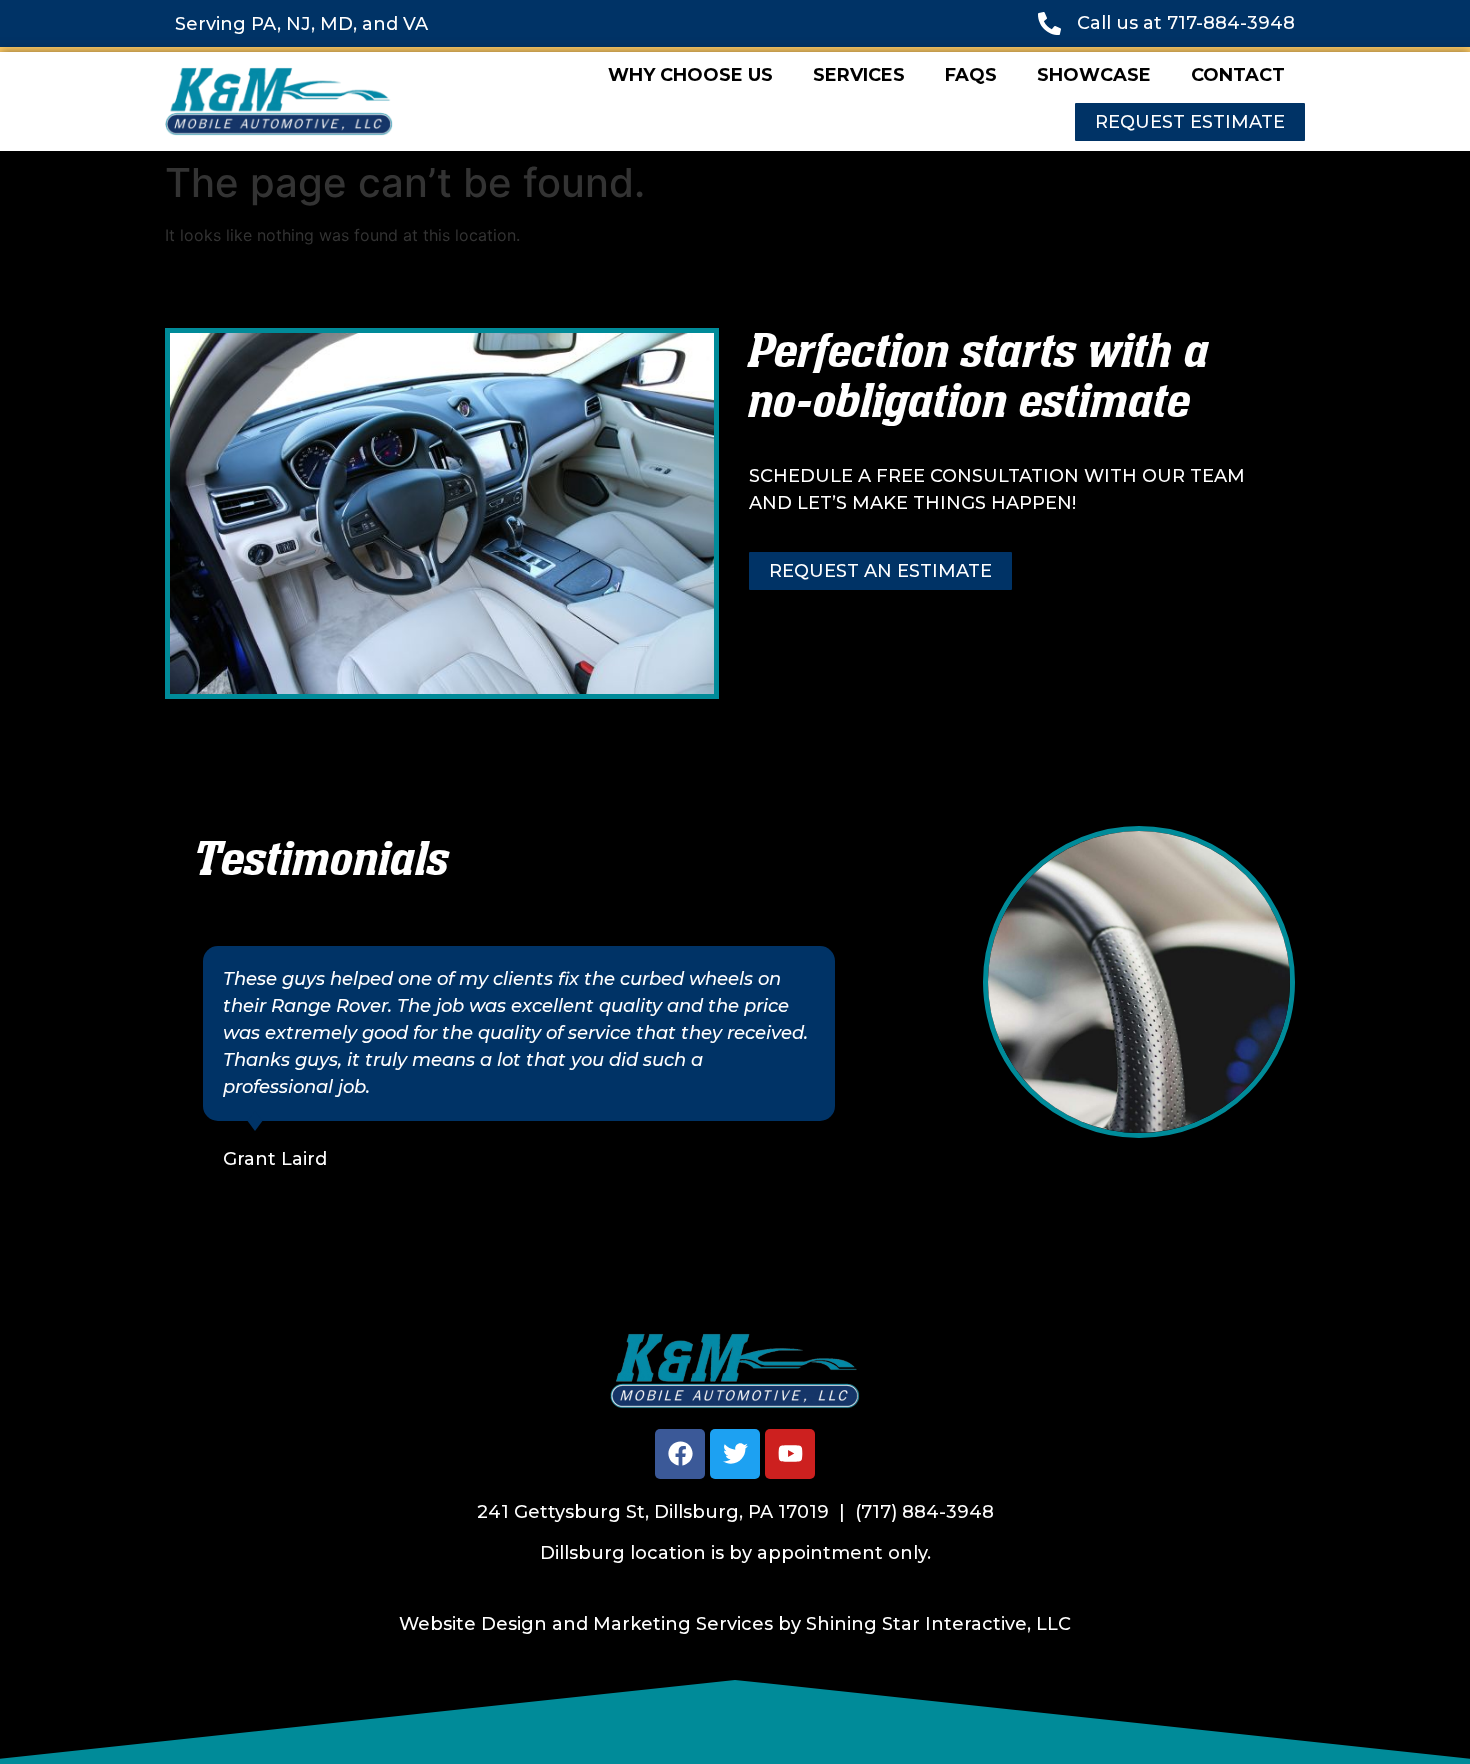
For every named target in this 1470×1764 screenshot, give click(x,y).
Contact (1238, 75)
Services (859, 75)
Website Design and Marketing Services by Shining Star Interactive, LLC (735, 1624)
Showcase (1094, 75)
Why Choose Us (690, 75)
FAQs (971, 75)
